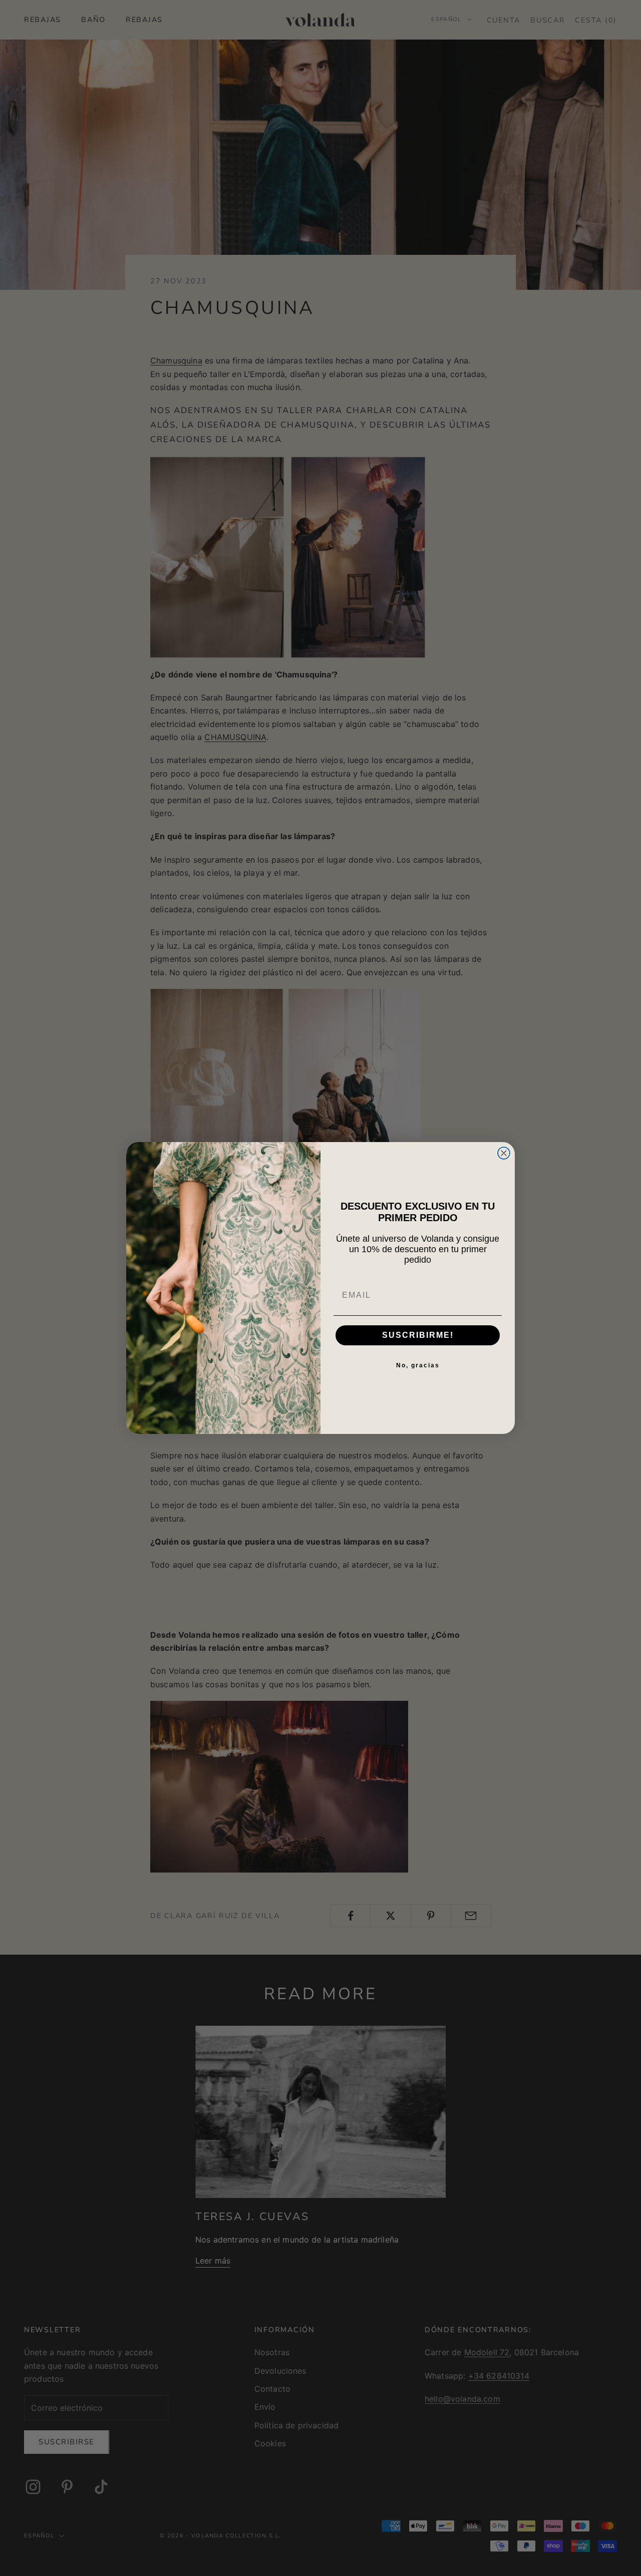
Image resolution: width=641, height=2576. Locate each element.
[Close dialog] (504, 1153)
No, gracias (418, 1365)
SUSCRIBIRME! (418, 1335)
